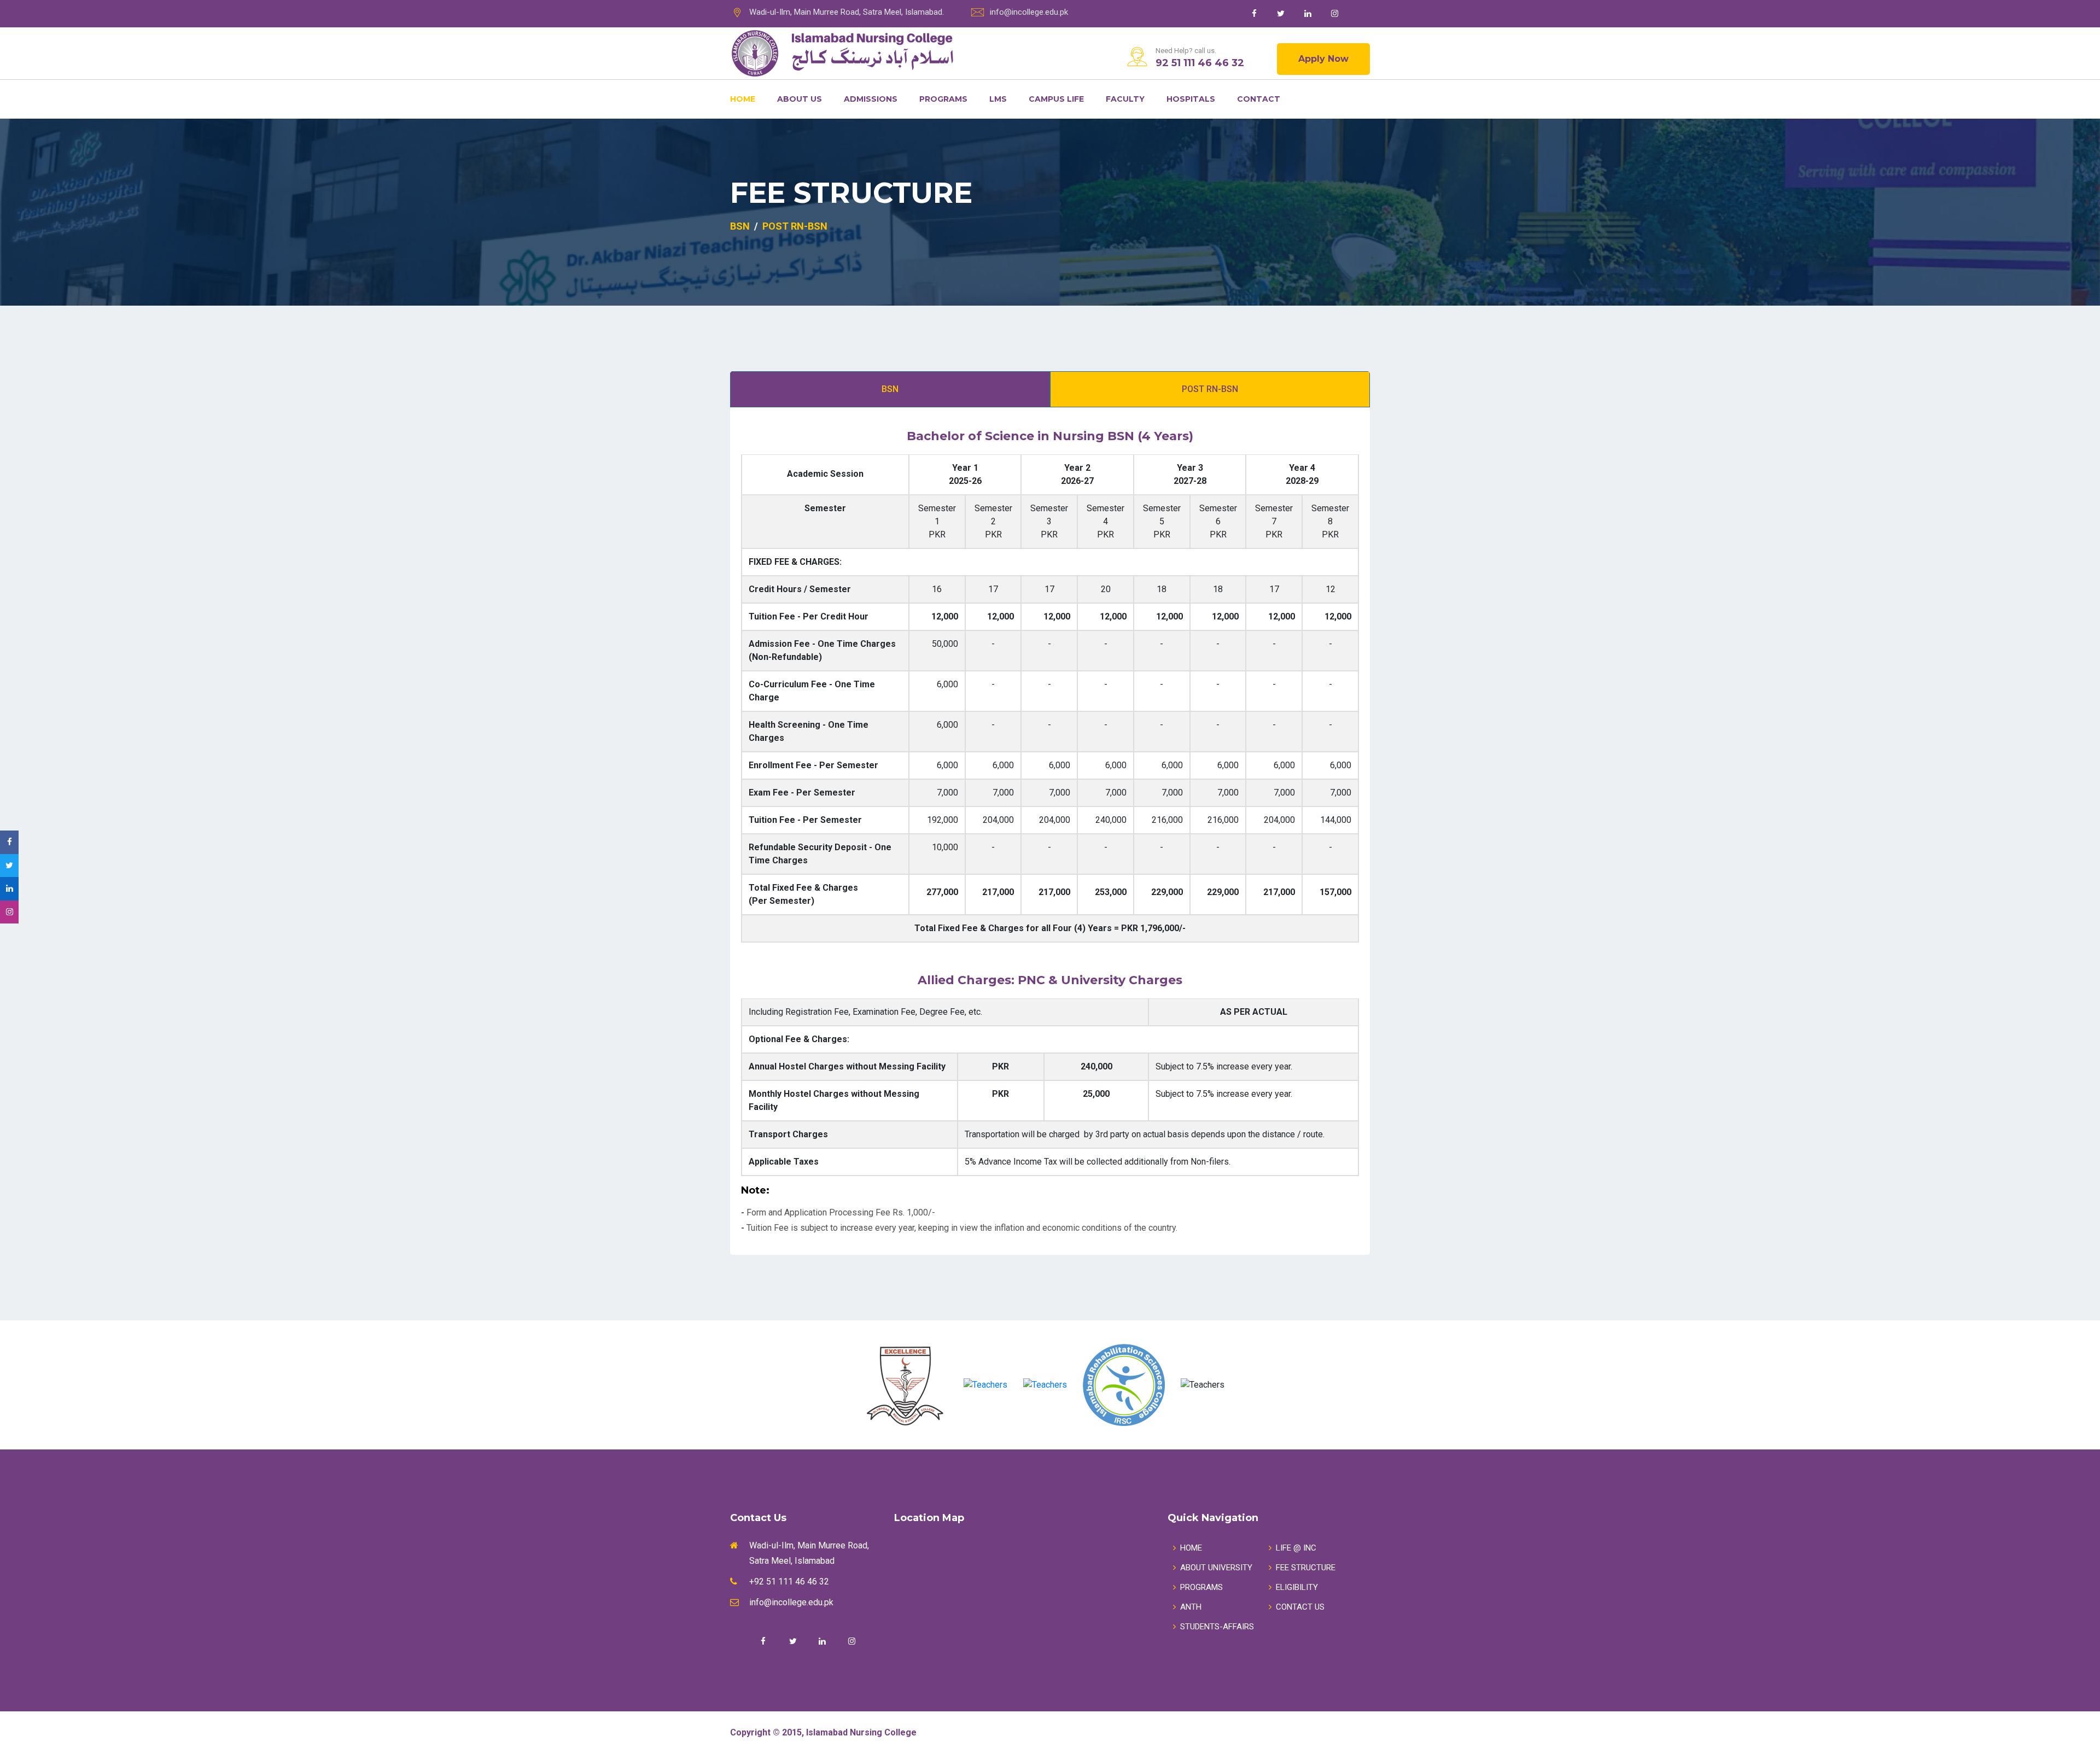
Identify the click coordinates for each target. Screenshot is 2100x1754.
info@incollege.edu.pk (1029, 12)
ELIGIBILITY (1297, 1587)
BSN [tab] (890, 389)
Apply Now (1323, 59)
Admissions (871, 99)
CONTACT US (1300, 1607)
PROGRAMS (1201, 1587)
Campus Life (1056, 99)
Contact (1259, 99)
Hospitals (1191, 99)
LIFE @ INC (1296, 1548)
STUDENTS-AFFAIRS (1217, 1627)
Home (743, 99)
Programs (943, 99)
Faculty (1125, 99)
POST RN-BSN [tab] (1210, 389)
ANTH (1191, 1607)
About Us (800, 99)
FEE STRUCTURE (1306, 1568)
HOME (1191, 1548)
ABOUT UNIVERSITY (1216, 1568)
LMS (998, 99)
